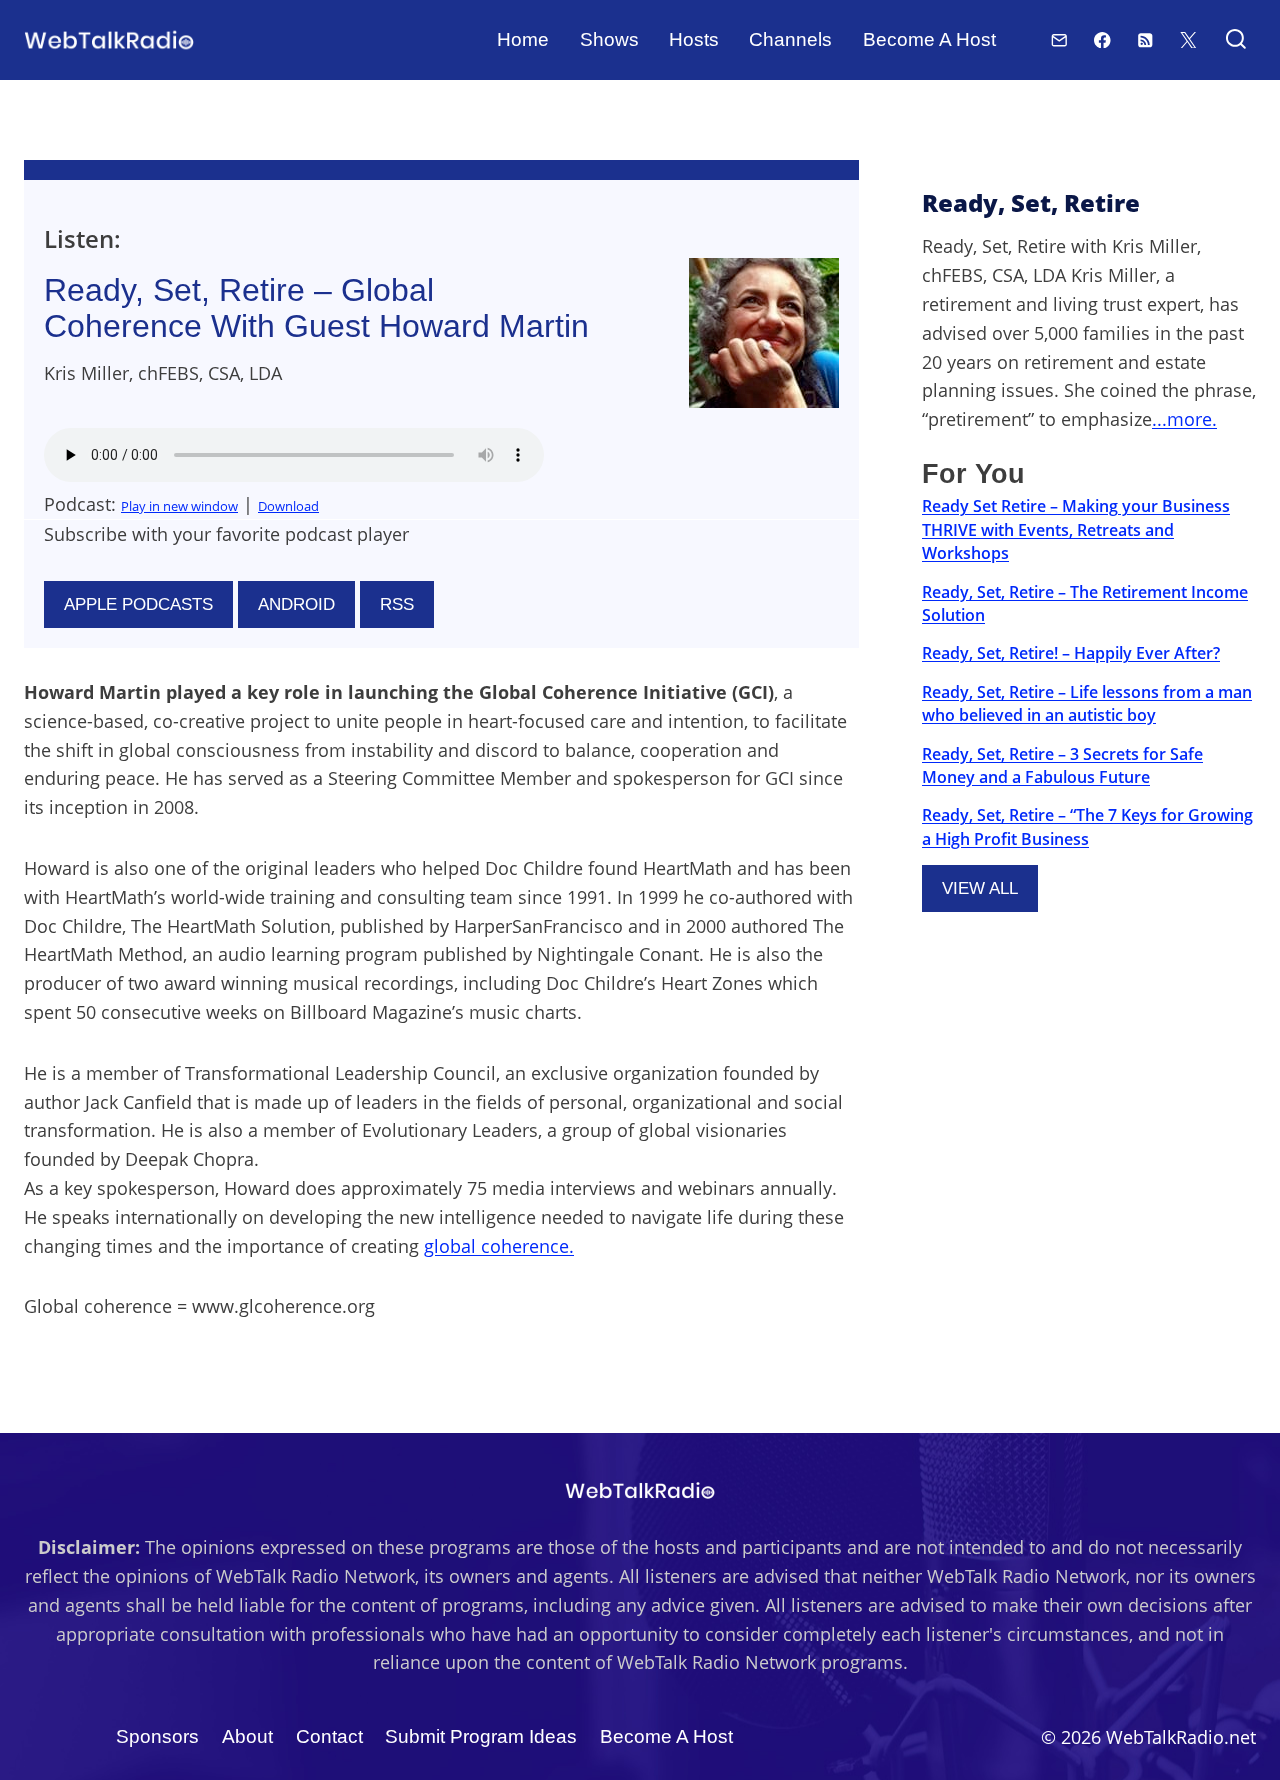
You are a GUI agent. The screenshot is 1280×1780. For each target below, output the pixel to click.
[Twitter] (1188, 39)
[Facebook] (1102, 39)
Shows (609, 39)
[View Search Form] (1235, 40)
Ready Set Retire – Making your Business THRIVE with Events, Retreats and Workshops (1076, 529)
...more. (1184, 419)
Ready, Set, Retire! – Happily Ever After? (1071, 653)
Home (523, 39)
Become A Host (929, 39)
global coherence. (499, 1246)
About (247, 1736)
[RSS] (1145, 39)
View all (980, 888)
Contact (329, 1736)
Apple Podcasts (138, 604)
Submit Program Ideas (481, 1736)
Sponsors (157, 1736)
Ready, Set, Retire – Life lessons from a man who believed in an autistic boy (1087, 703)
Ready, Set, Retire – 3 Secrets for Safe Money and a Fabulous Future (1062, 765)
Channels (790, 39)
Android (296, 604)
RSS (397, 604)
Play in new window (179, 506)
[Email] (1059, 39)
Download (288, 506)
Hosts (694, 39)
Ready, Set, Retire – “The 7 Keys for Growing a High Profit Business (1087, 826)
